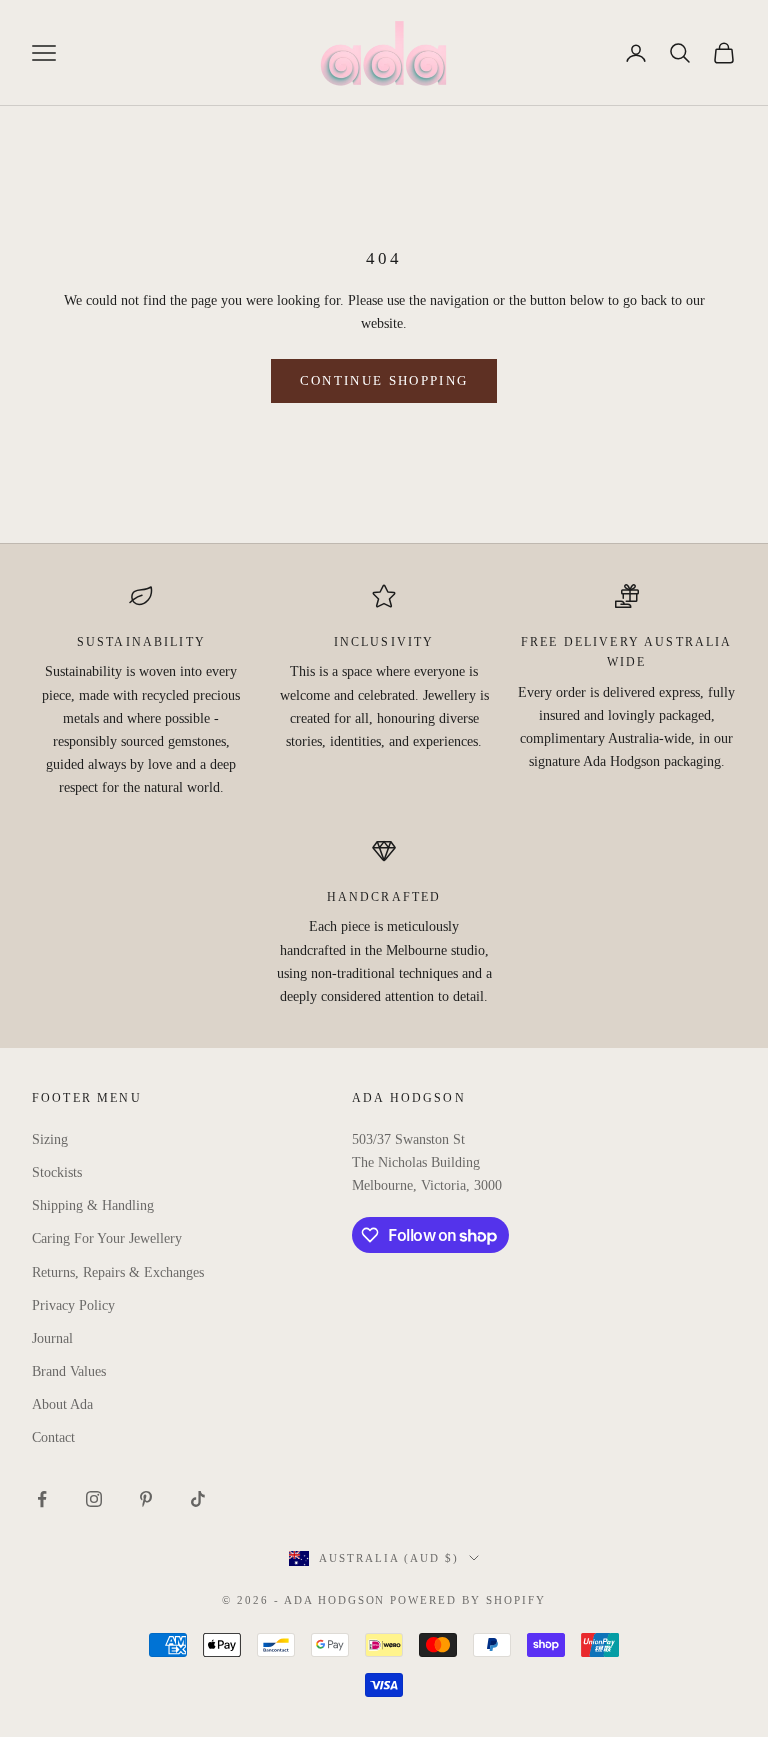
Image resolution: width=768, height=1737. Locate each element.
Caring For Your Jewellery (107, 1238)
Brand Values (69, 1371)
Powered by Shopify (468, 1600)
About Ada (62, 1404)
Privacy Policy (73, 1305)
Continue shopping (384, 380)
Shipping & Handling (93, 1205)
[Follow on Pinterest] (146, 1499)
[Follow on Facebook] (42, 1499)
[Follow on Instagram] (94, 1499)
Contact (53, 1437)
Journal (52, 1338)
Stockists (57, 1172)
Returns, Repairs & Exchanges (118, 1272)
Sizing (50, 1139)
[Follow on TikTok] (198, 1499)
